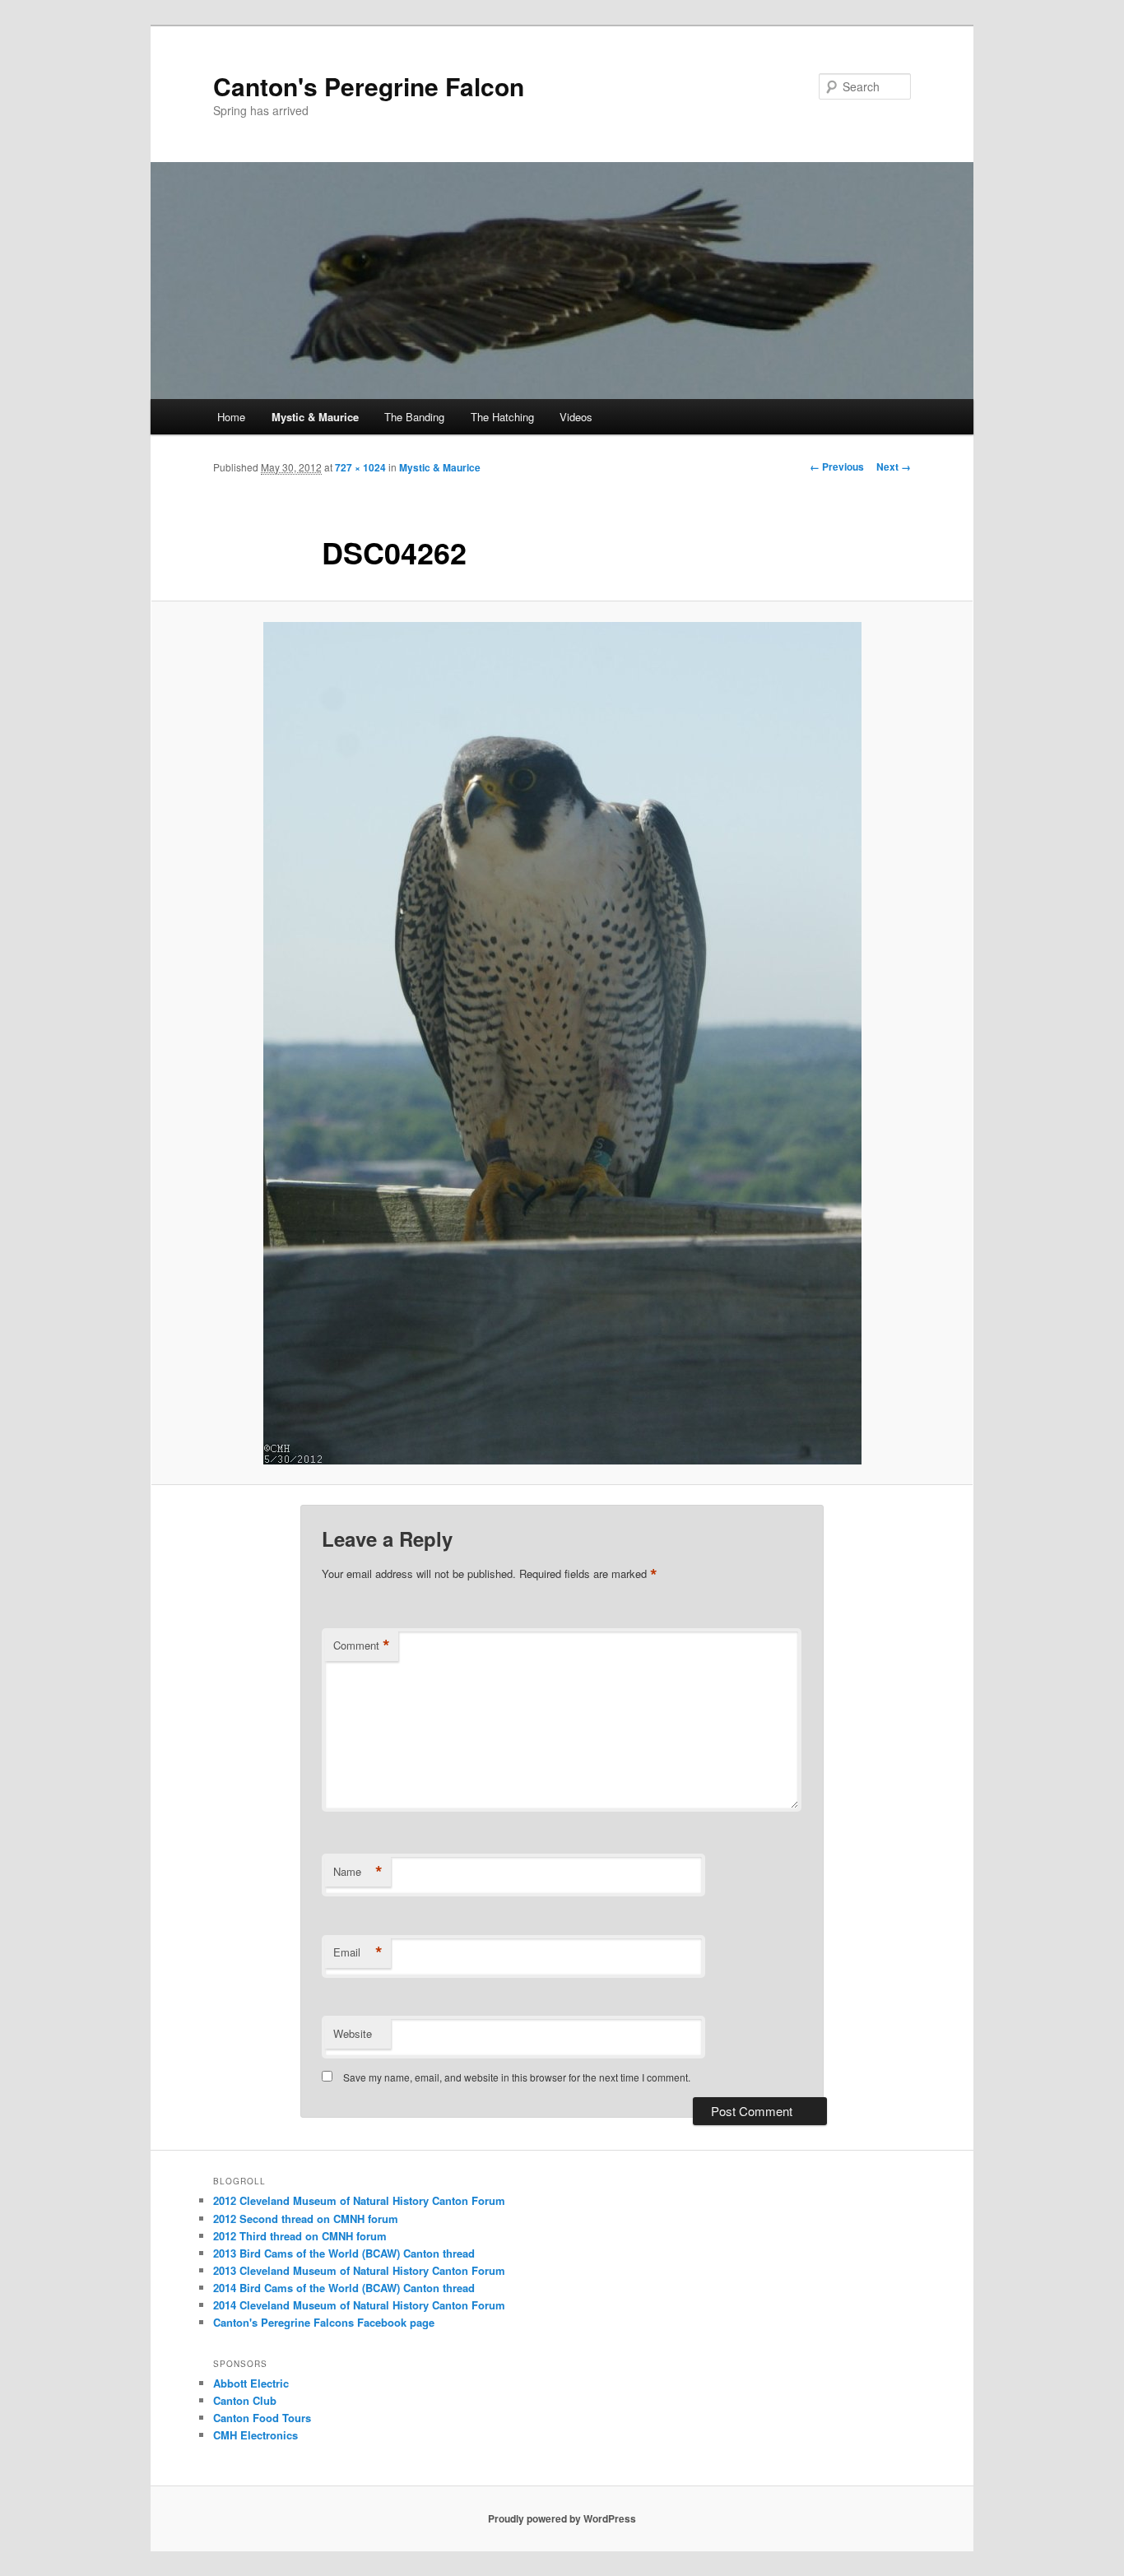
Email (358, 1952)
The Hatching (502, 417)
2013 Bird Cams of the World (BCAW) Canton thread (344, 2253)
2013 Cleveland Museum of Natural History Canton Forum (359, 2270)
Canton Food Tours (262, 2418)
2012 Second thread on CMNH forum (306, 2219)
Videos (576, 417)
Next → (894, 466)
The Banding (414, 417)
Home (231, 417)
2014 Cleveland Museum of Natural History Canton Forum (359, 2305)
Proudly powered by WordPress (562, 2518)
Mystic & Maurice (315, 417)
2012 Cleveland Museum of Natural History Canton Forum (359, 2200)
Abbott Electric (251, 2383)
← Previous (837, 466)
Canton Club (245, 2400)
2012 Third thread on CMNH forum (300, 2236)
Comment (362, 1645)
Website (353, 2033)
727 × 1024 (360, 467)
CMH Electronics (255, 2435)
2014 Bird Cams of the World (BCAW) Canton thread (344, 2288)
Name (358, 1872)
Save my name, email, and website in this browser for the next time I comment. (517, 2077)
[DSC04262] (562, 1043)
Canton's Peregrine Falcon (369, 86)
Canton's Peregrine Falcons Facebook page (324, 2322)
